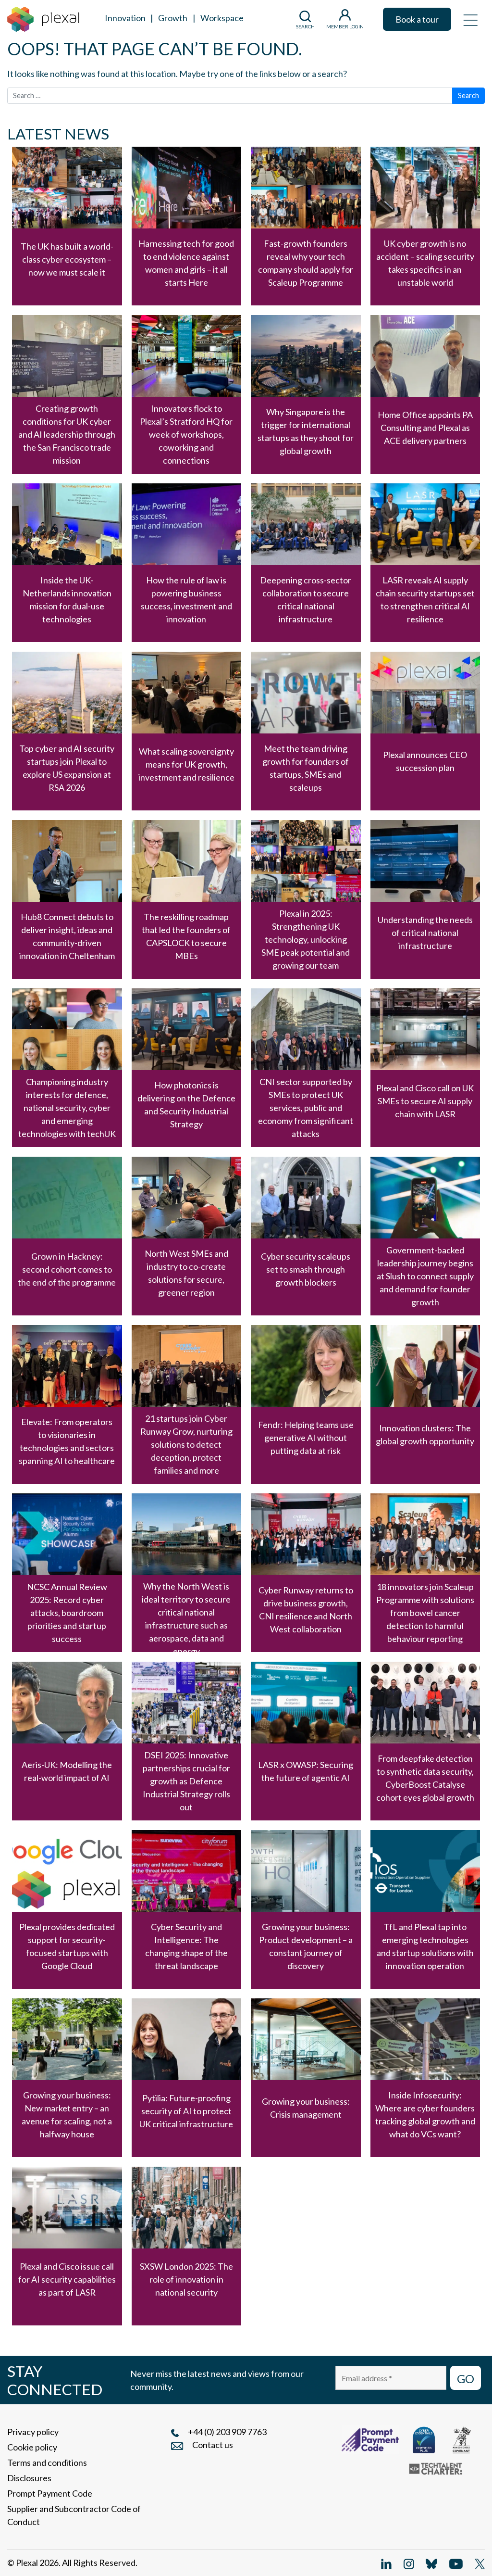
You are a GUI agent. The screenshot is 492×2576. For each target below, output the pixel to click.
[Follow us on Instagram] (409, 2563)
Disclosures (29, 2478)
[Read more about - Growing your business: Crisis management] (306, 2078)
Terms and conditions (47, 2462)
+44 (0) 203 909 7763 (227, 2432)
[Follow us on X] (480, 2563)
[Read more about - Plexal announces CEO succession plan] (425, 731)
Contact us (213, 2445)
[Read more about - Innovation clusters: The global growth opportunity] (425, 1404)
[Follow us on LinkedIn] (386, 2563)
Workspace (222, 18)
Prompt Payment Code (50, 2493)
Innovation (125, 18)
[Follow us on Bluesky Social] (431, 2563)
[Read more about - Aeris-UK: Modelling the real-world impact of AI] (67, 1741)
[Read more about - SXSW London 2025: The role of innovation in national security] (187, 2246)
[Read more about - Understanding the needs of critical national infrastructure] (425, 899)
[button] (470, 19)
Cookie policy (32, 2447)
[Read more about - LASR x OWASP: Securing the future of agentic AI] (306, 1741)
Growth (173, 18)
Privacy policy (33, 2432)
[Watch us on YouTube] (456, 2563)
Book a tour (417, 19)
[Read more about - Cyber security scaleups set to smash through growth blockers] (306, 1236)
